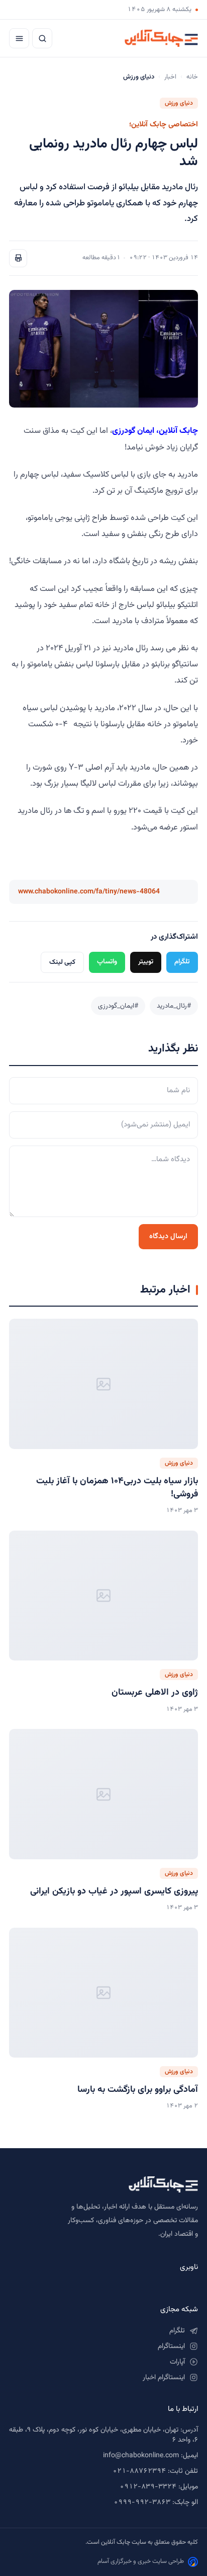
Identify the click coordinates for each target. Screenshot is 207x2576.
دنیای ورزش (179, 103)
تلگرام (182, 962)
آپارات (177, 2362)
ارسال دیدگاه (168, 1236)
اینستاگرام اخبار (164, 2378)
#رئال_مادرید (174, 1006)
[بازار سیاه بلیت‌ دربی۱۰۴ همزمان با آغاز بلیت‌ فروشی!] (103, 1384)
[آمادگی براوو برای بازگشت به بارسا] (103, 1993)
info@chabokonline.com (141, 2456)
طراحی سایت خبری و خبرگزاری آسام (141, 2561)
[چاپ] (18, 258)
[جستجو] (42, 38)
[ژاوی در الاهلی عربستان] (103, 1596)
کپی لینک (62, 962)
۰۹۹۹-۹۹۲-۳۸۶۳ (142, 2503)
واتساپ (107, 962)
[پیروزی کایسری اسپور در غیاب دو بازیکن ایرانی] (103, 1794)
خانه (192, 77)
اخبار (170, 77)
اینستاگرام (171, 2346)
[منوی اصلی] (19, 38)
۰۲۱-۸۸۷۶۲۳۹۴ (139, 2471)
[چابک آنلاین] (161, 38)
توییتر (146, 962)
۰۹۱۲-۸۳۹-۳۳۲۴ (148, 2487)
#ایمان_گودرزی (118, 1006)
